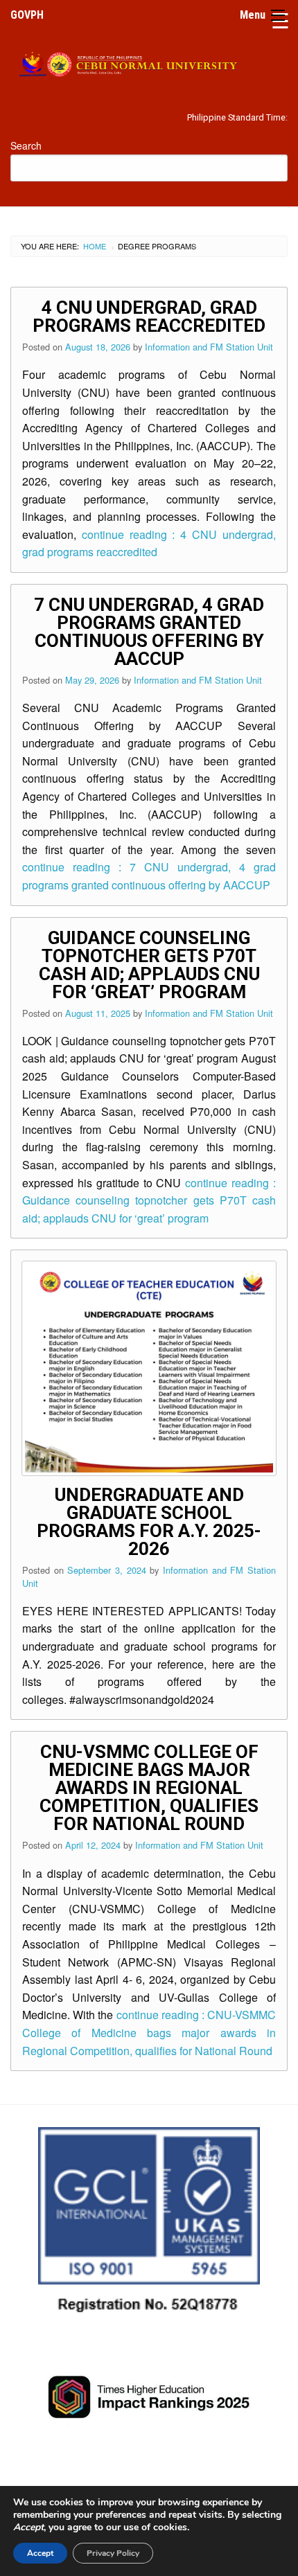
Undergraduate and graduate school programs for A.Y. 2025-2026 (149, 1522)
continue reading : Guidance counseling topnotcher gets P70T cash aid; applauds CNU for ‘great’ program (149, 1200)
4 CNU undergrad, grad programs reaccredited (149, 317)
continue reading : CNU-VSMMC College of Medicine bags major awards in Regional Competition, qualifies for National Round (149, 2032)
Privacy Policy (113, 2553)
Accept (40, 2553)
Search (26, 145)
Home (95, 246)
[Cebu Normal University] (149, 62)
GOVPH (27, 15)
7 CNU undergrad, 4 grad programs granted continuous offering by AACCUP (149, 632)
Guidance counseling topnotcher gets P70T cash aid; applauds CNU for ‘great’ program (149, 965)
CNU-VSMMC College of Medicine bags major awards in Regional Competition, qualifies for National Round (149, 1788)
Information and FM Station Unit (209, 347)
